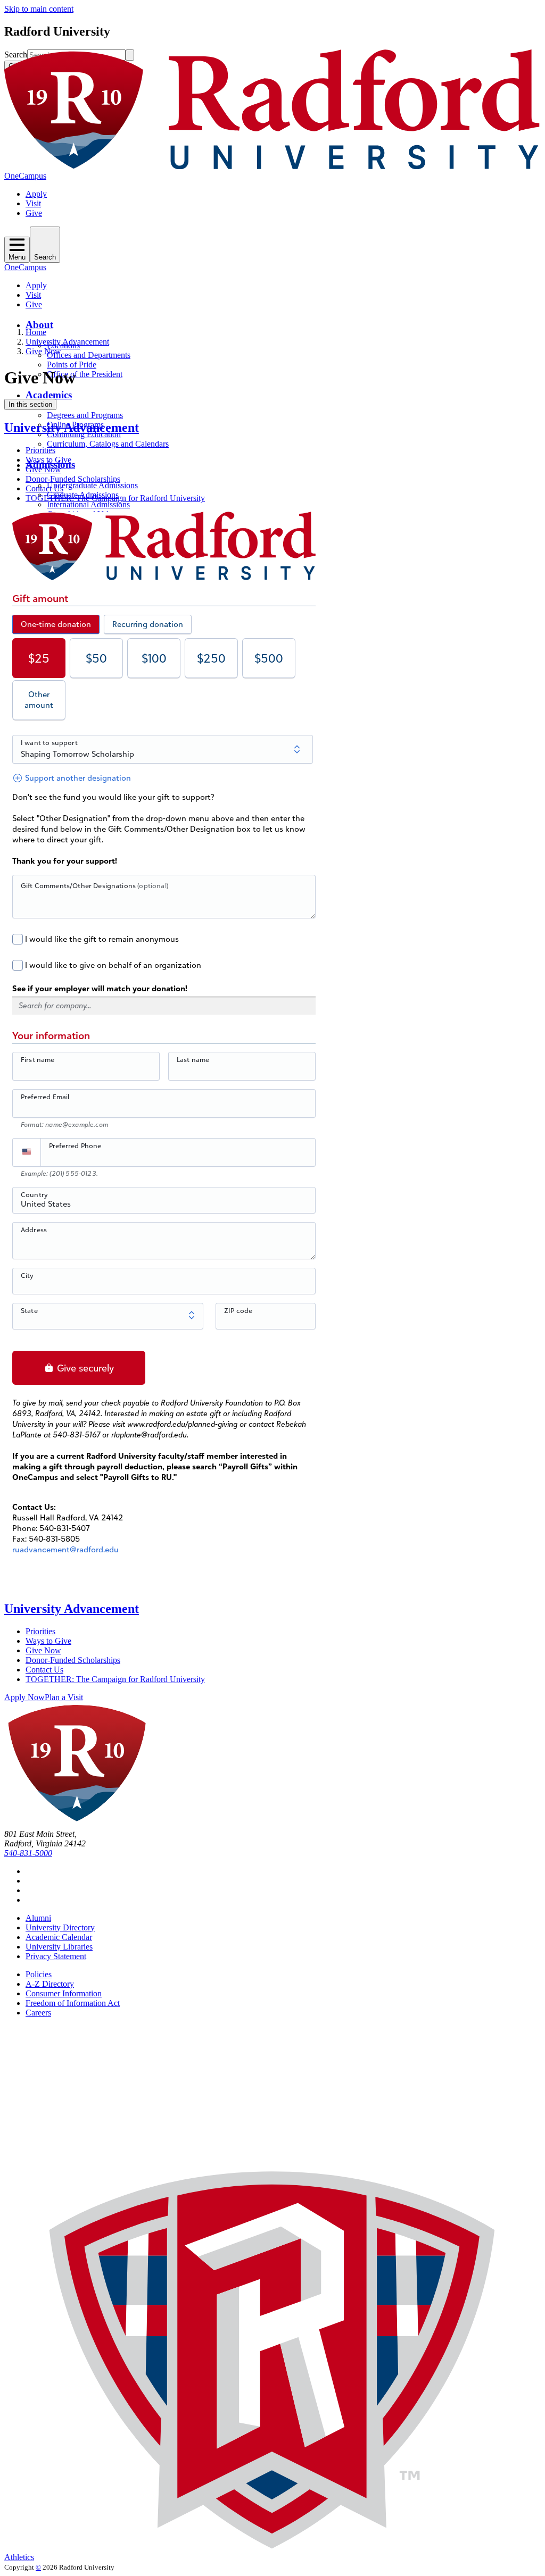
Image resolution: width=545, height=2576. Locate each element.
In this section (30, 404)
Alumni (38, 1918)
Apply (36, 194)
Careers (38, 2013)
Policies (39, 1974)
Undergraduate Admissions (92, 485)
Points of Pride (72, 365)
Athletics (19, 2557)
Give (34, 213)
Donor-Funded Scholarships (73, 479)
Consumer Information (64, 1993)
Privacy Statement (56, 1956)
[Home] (272, 166)
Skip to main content (39, 9)
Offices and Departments (89, 355)
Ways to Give (48, 460)
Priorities (40, 450)
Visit (33, 203)
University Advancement (67, 342)
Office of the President (85, 374)
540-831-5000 (28, 1853)
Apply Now (24, 1697)
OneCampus (25, 176)
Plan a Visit (64, 1697)
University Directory (60, 1927)
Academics (49, 395)
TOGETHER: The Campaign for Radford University (115, 498)
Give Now (43, 351)
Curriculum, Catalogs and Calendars (108, 444)
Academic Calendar (59, 1937)
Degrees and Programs (85, 415)
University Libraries (59, 1947)
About (39, 325)
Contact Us (44, 488)
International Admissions (88, 504)
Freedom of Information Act (73, 2003)
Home (36, 332)
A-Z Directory (50, 1984)
